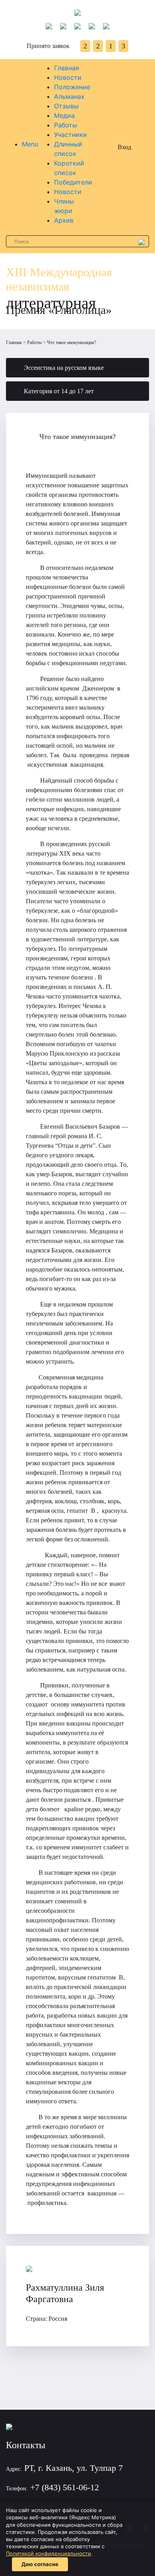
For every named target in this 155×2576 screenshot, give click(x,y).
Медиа (64, 115)
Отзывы (66, 106)
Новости (68, 77)
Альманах (69, 96)
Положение (72, 87)
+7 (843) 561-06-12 (65, 2487)
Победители (73, 182)
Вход (124, 147)
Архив (64, 220)
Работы (66, 125)
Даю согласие (40, 2564)
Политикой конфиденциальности (48, 2553)
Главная (67, 68)
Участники (71, 135)
